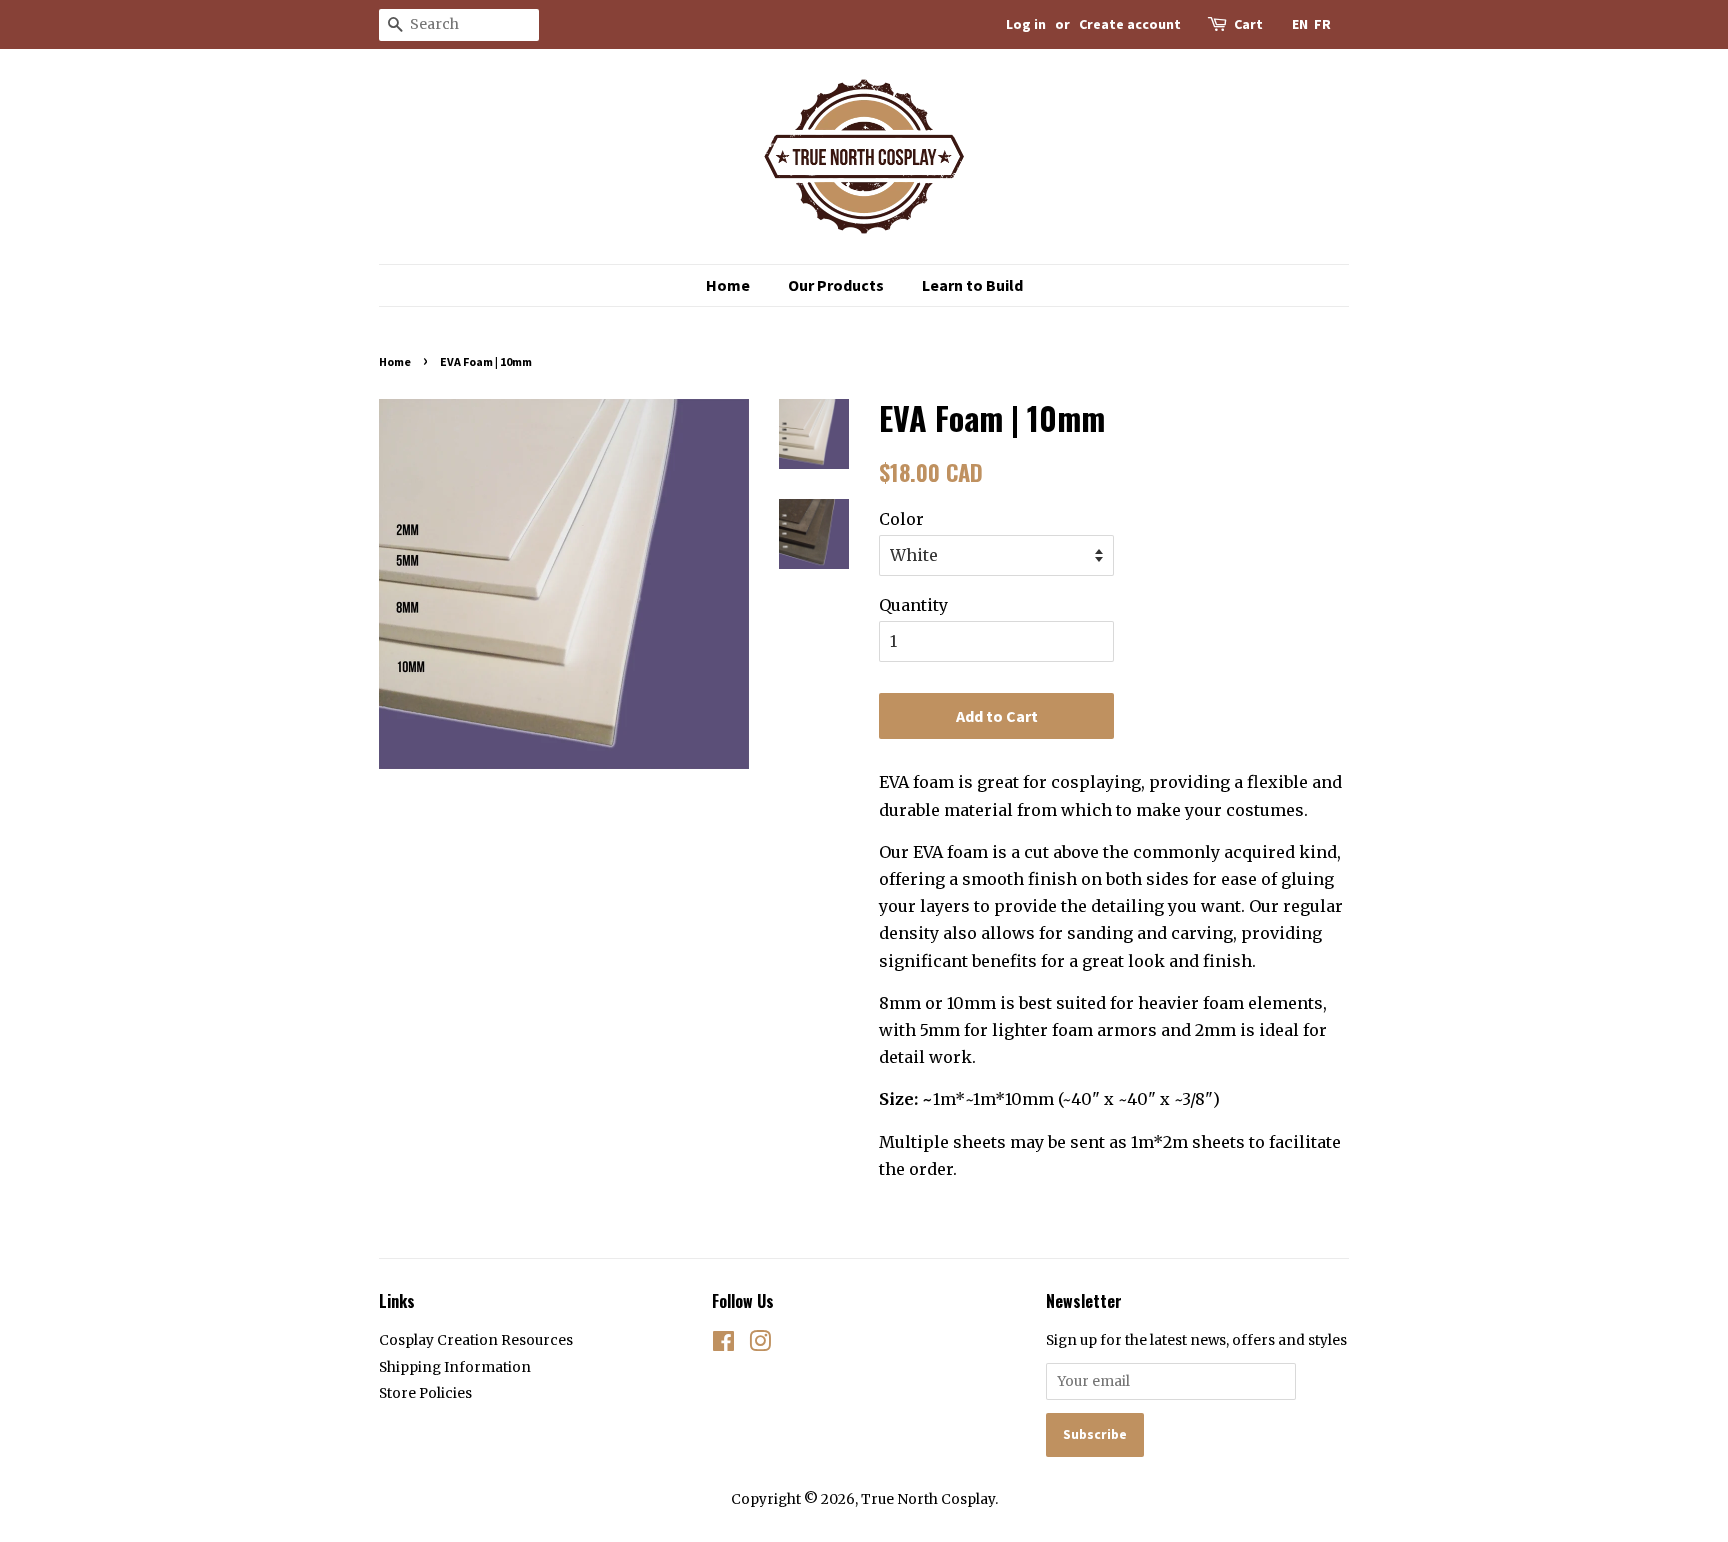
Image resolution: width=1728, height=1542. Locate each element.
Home (728, 285)
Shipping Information (455, 1367)
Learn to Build (972, 285)
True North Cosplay (928, 1499)
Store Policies (425, 1393)
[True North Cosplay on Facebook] (723, 1345)
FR (1322, 24)
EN (1300, 24)
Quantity (913, 605)
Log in (1026, 24)
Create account (1130, 24)
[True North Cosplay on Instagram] (760, 1345)
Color (901, 519)
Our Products (836, 285)
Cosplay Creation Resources (476, 1340)
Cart (1248, 24)
